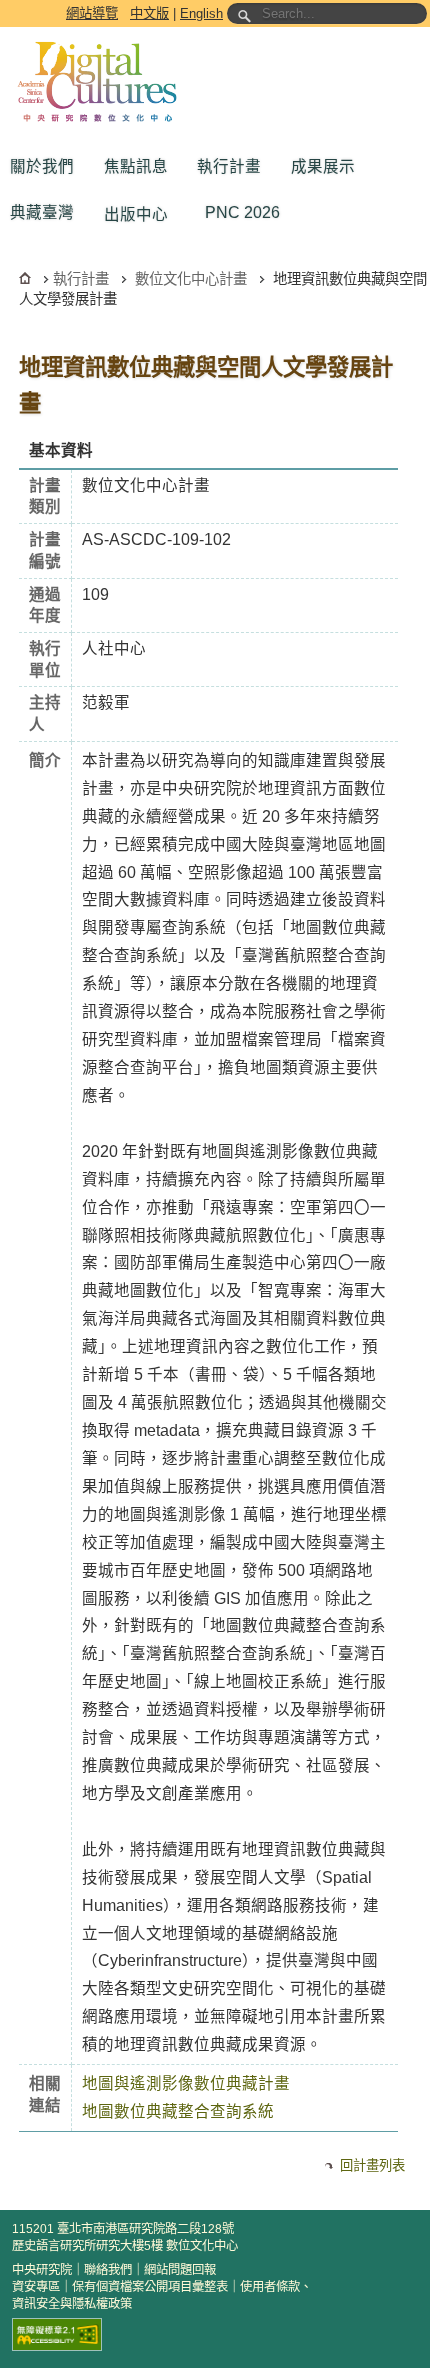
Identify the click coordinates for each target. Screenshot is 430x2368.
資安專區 (36, 2287)
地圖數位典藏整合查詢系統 (178, 2111)
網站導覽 (92, 13)
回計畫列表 (372, 2165)
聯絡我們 (108, 2270)
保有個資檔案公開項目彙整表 (150, 2287)
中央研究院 (42, 2270)
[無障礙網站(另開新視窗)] (57, 2334)
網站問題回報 (180, 2270)
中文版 (149, 13)
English (201, 13)
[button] (47, 167)
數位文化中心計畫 (191, 279)
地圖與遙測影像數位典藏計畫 (186, 2083)
